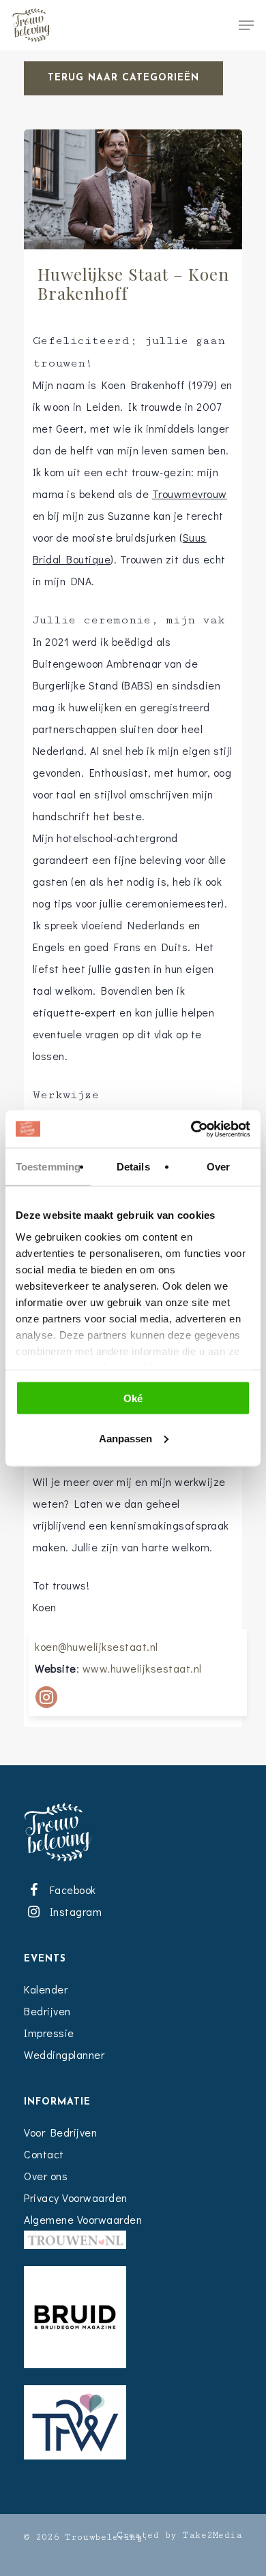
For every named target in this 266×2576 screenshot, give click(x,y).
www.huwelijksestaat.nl (142, 1668)
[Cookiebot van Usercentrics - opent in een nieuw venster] (191, 1129)
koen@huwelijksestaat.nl (97, 1646)
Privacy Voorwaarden (76, 2198)
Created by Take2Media (180, 2535)
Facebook (70, 1890)
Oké (133, 1398)
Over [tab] (218, 1167)
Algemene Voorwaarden (83, 2219)
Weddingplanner (64, 2054)
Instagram (73, 1911)
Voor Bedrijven (60, 2132)
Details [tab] (133, 1167)
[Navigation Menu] (246, 25)
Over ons (46, 2176)
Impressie (49, 2033)
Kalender (46, 1989)
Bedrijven (47, 2011)
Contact (44, 2154)
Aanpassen (125, 1438)
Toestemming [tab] (48, 1167)
